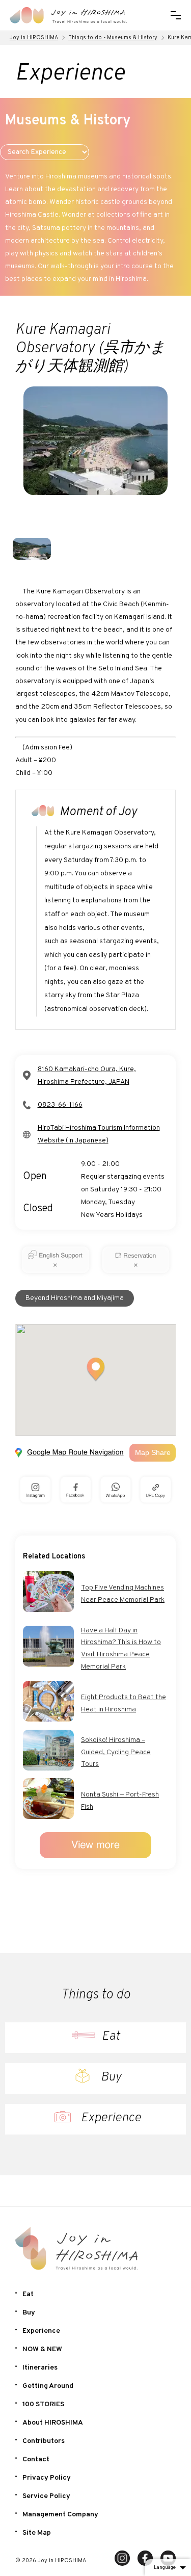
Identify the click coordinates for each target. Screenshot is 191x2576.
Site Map (37, 2533)
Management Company (60, 2515)
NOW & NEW (42, 2349)
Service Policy (46, 2496)
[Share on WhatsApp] (116, 1490)
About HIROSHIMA (53, 2423)
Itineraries (40, 2368)
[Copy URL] (156, 1490)
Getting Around (48, 2386)
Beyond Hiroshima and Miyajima (75, 1298)
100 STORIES (43, 2404)
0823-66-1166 (60, 1105)
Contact (36, 2460)
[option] (95, 460)
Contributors (44, 2441)
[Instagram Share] (35, 1490)
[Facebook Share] (76, 1490)
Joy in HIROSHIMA (34, 38)
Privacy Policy (47, 2478)
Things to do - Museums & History (113, 38)
